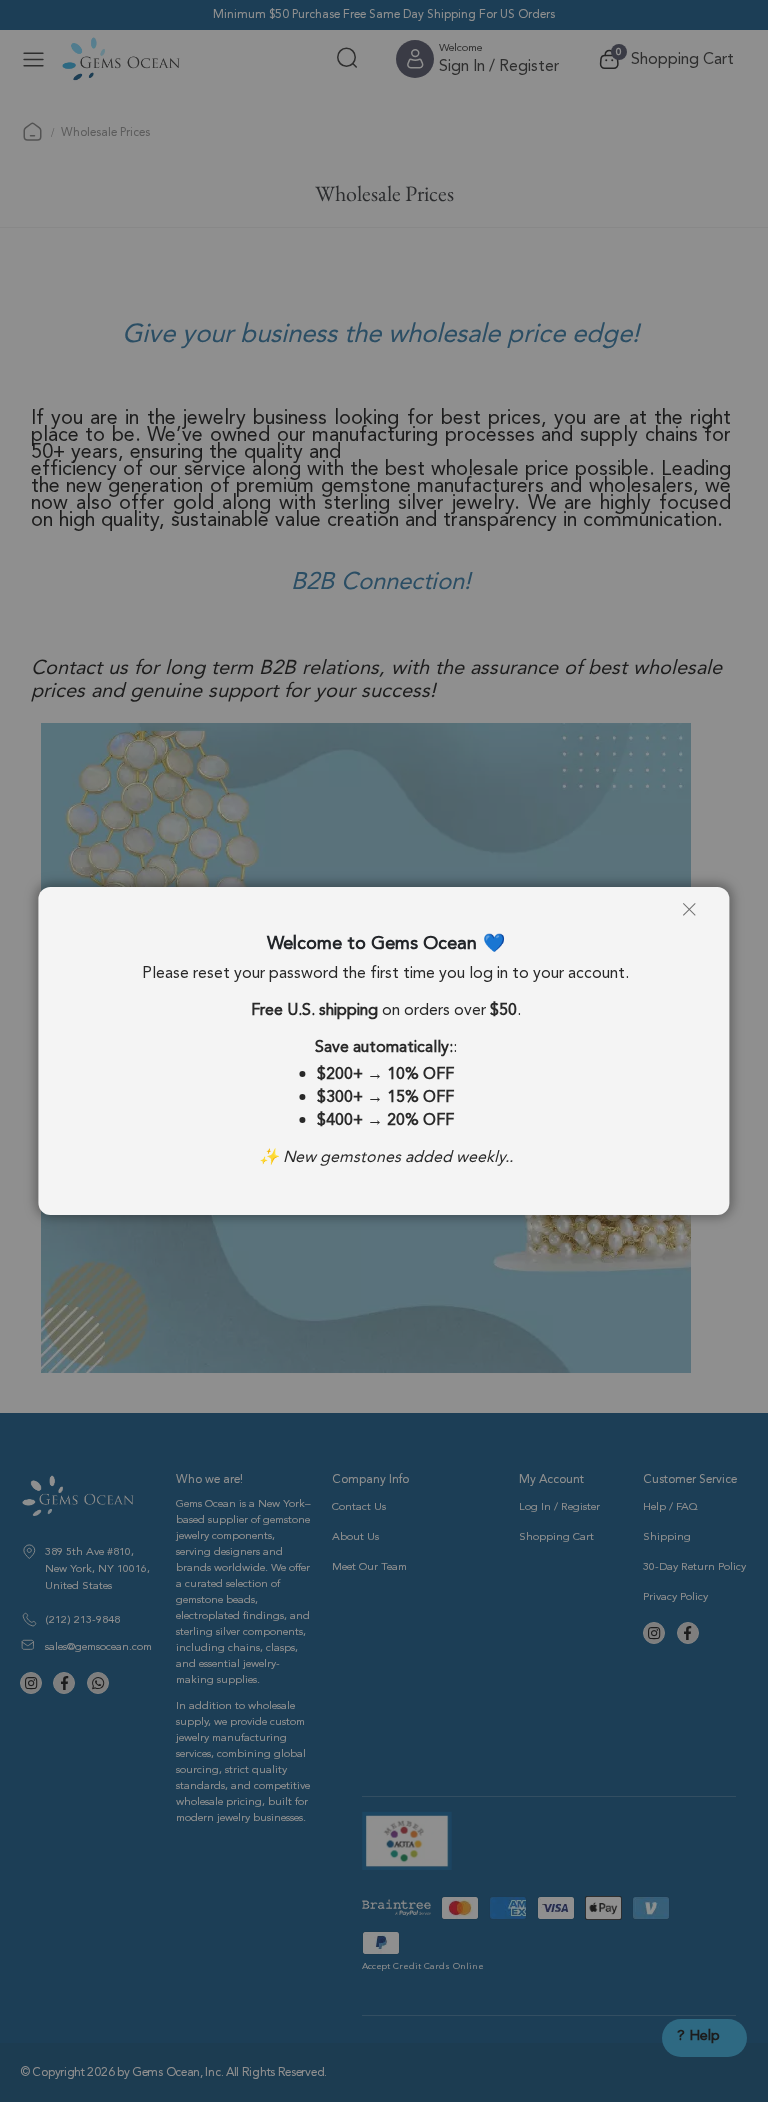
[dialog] (384, 1051)
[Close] (697, 917)
